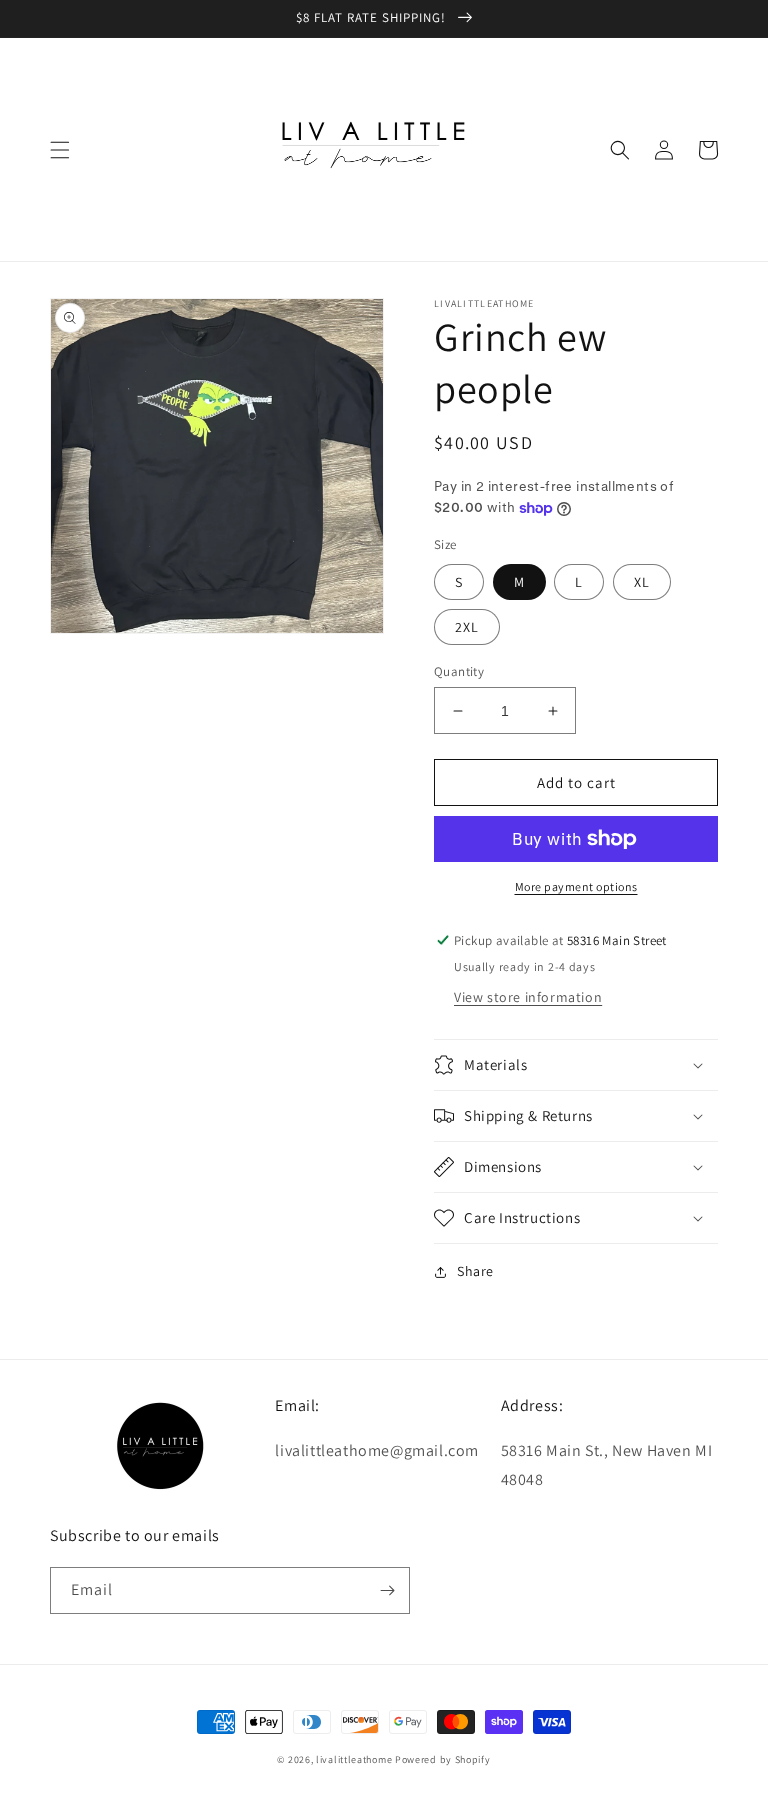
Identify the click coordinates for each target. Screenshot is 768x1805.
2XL (467, 627)
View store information (528, 997)
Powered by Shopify (443, 1759)
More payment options (576, 886)
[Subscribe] (387, 1590)
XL (642, 582)
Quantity (459, 671)
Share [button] (475, 1271)
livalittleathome (354, 1759)
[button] (60, 150)
